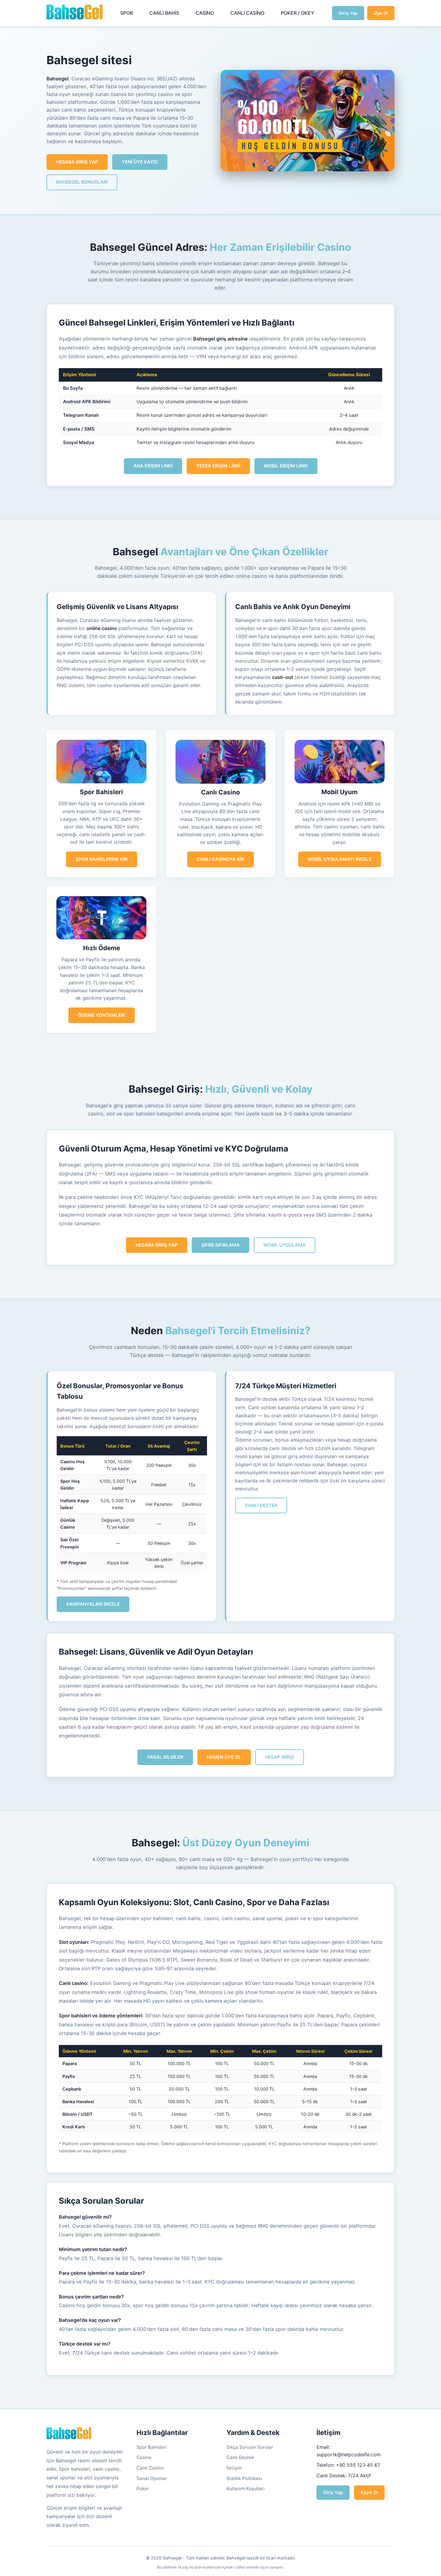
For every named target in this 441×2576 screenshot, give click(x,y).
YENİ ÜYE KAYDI (140, 162)
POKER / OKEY (297, 13)
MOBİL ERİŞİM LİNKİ (286, 466)
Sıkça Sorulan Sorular (250, 2447)
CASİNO (205, 13)
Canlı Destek (240, 2457)
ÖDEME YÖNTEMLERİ (102, 1015)
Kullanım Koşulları (246, 2489)
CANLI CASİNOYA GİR (220, 859)
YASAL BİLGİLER (165, 1757)
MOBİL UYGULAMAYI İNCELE (340, 859)
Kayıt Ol (369, 2492)
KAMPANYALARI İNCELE (93, 1604)
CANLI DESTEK (261, 1505)
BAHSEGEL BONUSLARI (82, 182)
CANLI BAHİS (164, 13)
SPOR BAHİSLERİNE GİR (102, 859)
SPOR (127, 13)
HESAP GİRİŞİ (280, 1757)
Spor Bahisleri (152, 2447)
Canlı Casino (150, 2468)
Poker (143, 2489)
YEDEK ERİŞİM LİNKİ (218, 466)
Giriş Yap (348, 13)
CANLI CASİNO (247, 13)
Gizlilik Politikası (244, 2478)
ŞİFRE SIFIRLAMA (220, 1245)
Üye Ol (381, 13)
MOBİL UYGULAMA (285, 1245)
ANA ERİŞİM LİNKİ (153, 466)
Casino (144, 2457)
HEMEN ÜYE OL (224, 1757)
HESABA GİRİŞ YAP (77, 162)
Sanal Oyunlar (152, 2478)
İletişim (234, 2468)
